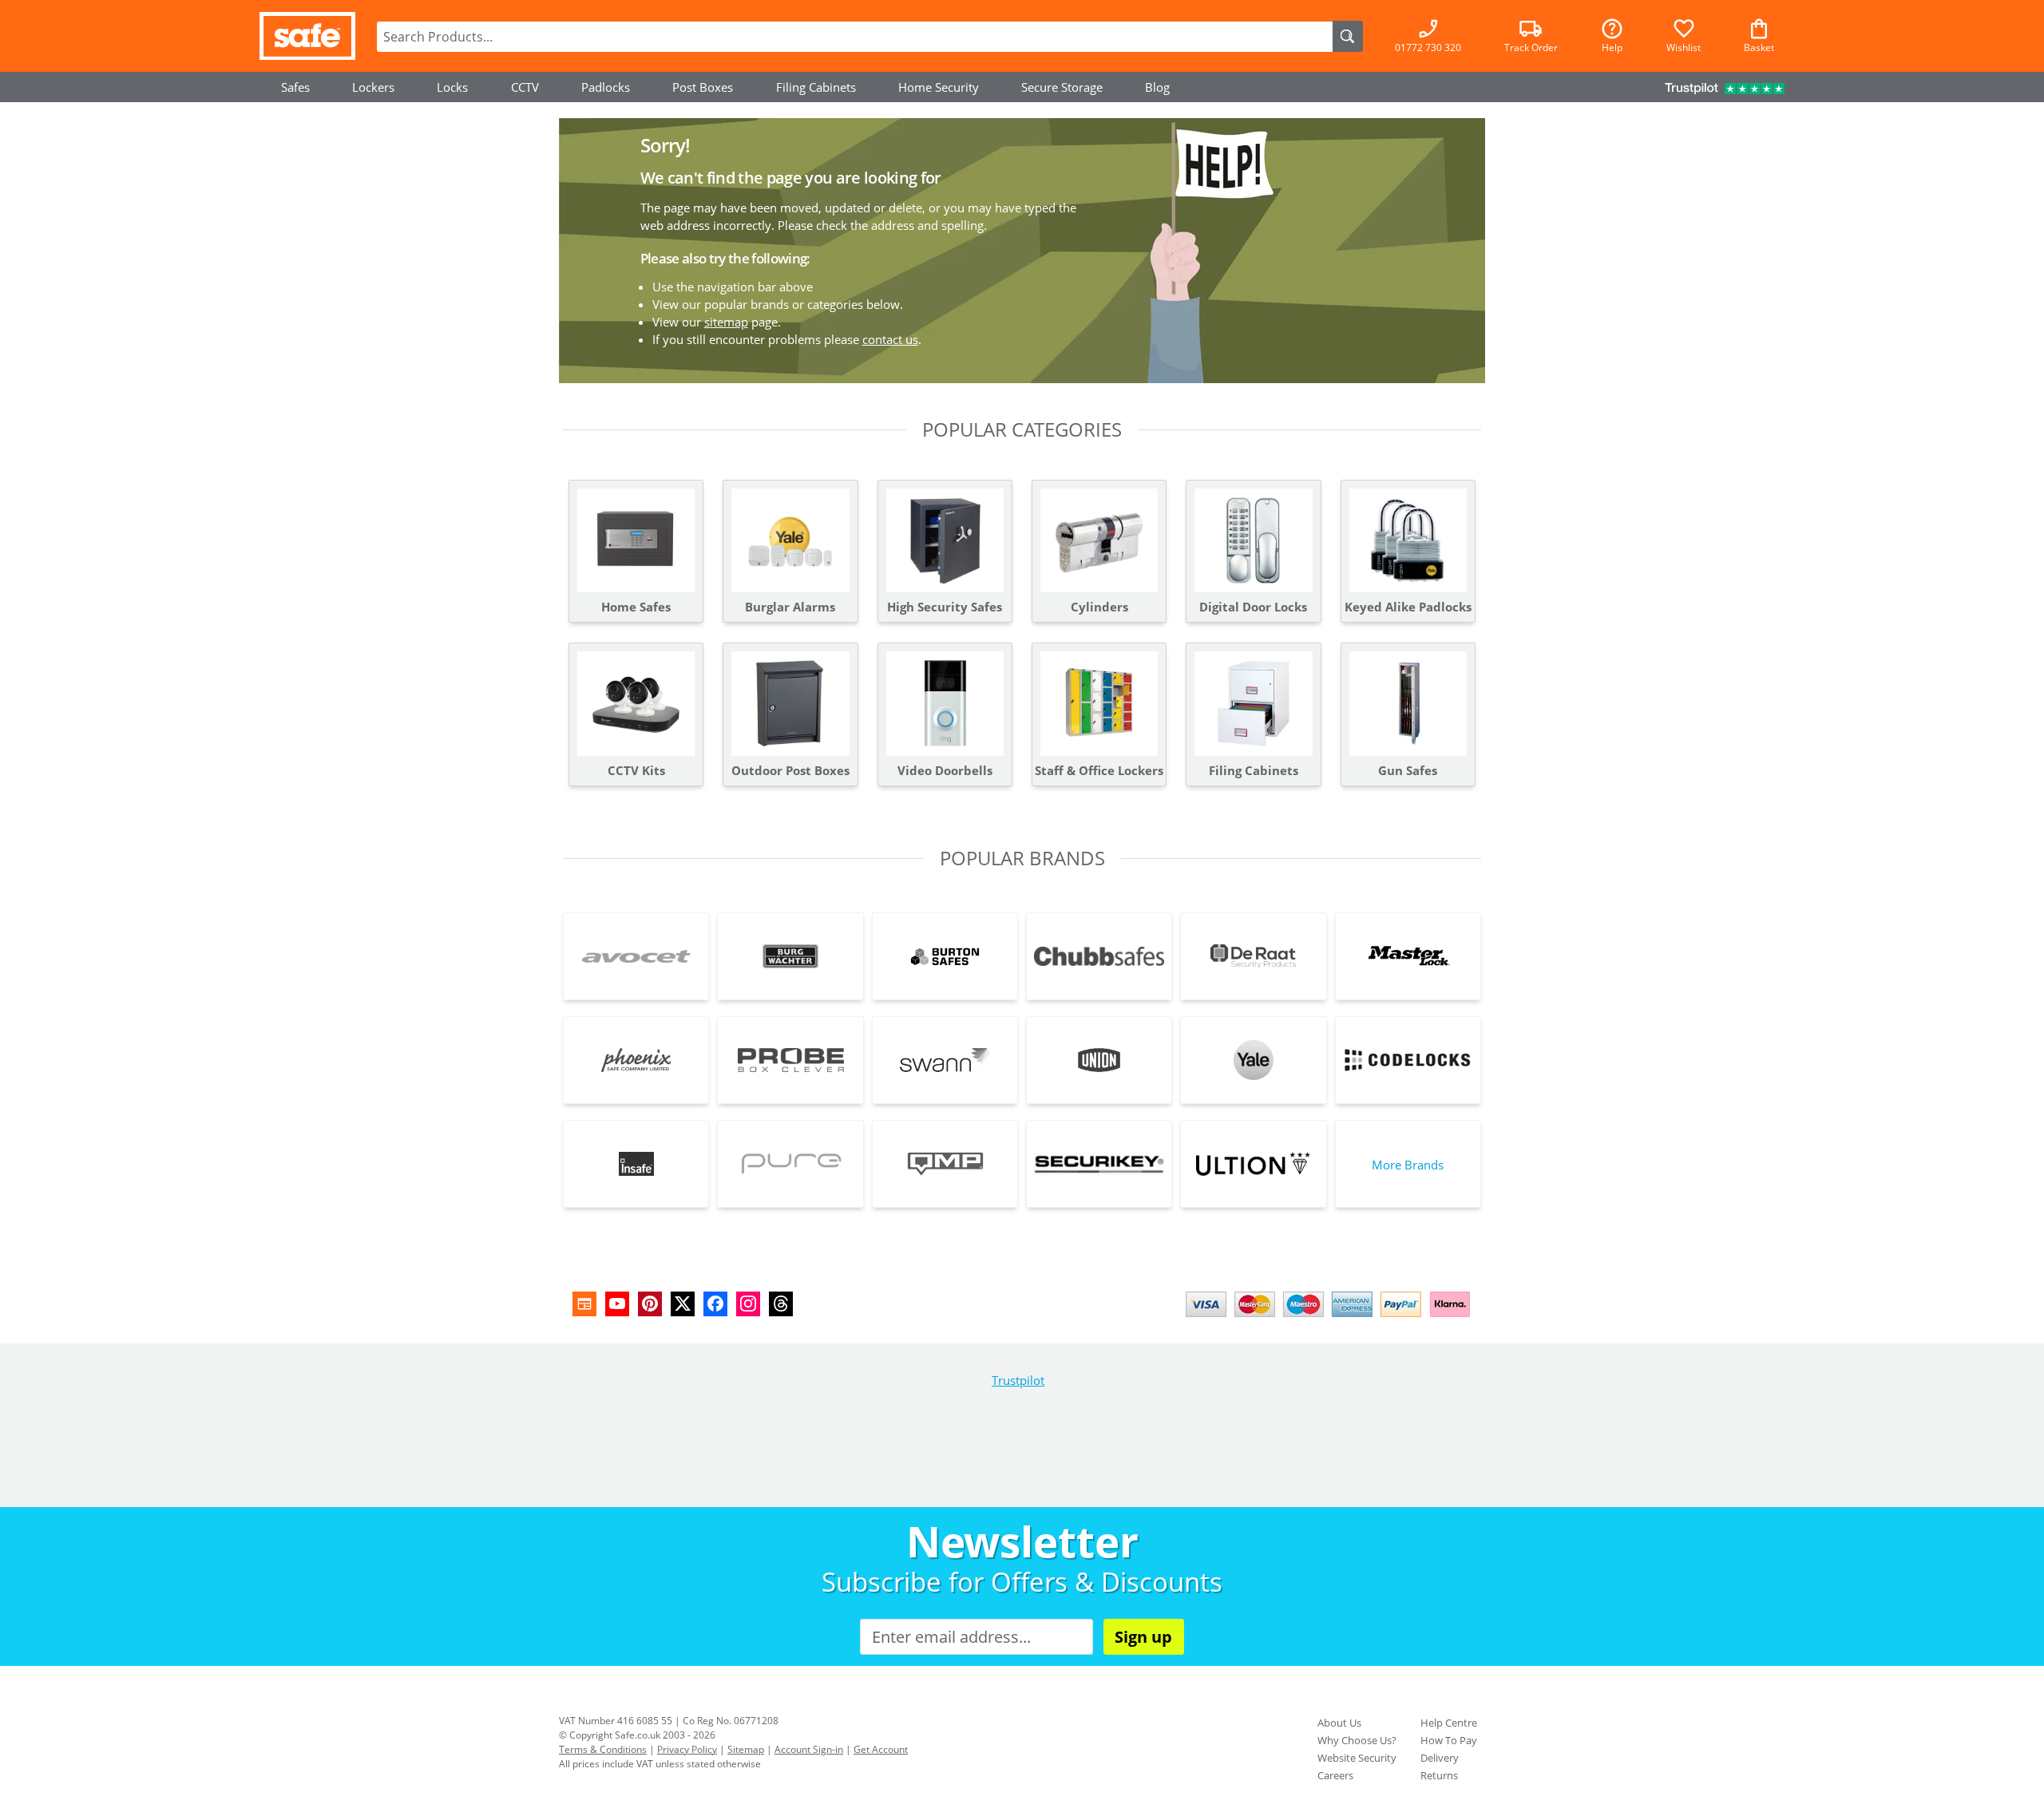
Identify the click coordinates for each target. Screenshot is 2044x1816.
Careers (1335, 1775)
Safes (295, 87)
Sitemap (746, 1749)
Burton (945, 956)
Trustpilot (1018, 1380)
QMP (945, 1164)
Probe (790, 1060)
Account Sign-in (809, 1749)
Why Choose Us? (1357, 1740)
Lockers (373, 87)
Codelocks (1408, 1060)
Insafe (636, 1164)
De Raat (1253, 956)
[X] (683, 1304)
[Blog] (584, 1304)
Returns (1439, 1775)
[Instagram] (748, 1304)
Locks (452, 87)
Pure (790, 1164)
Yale (1253, 1060)
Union (1099, 1060)
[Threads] (781, 1304)
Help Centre (1449, 1723)
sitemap (726, 322)
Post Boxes (703, 87)
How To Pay (1449, 1740)
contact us (890, 339)
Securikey (1099, 1164)
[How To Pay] (1331, 1319)
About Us (1339, 1723)
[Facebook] (715, 1304)
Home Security (939, 87)
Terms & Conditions (603, 1749)
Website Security (1357, 1758)
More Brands (1408, 1165)
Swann (945, 1060)
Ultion (1253, 1164)
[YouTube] (617, 1304)
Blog (1157, 87)
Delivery (1440, 1758)
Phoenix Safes (636, 1060)
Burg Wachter (790, 956)
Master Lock (1408, 956)
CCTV (525, 87)
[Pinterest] (650, 1304)
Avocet (636, 956)
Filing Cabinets (816, 87)
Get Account (881, 1749)
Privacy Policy (687, 1749)
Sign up (1143, 1637)
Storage (1062, 87)
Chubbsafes (1099, 956)
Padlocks (606, 87)
